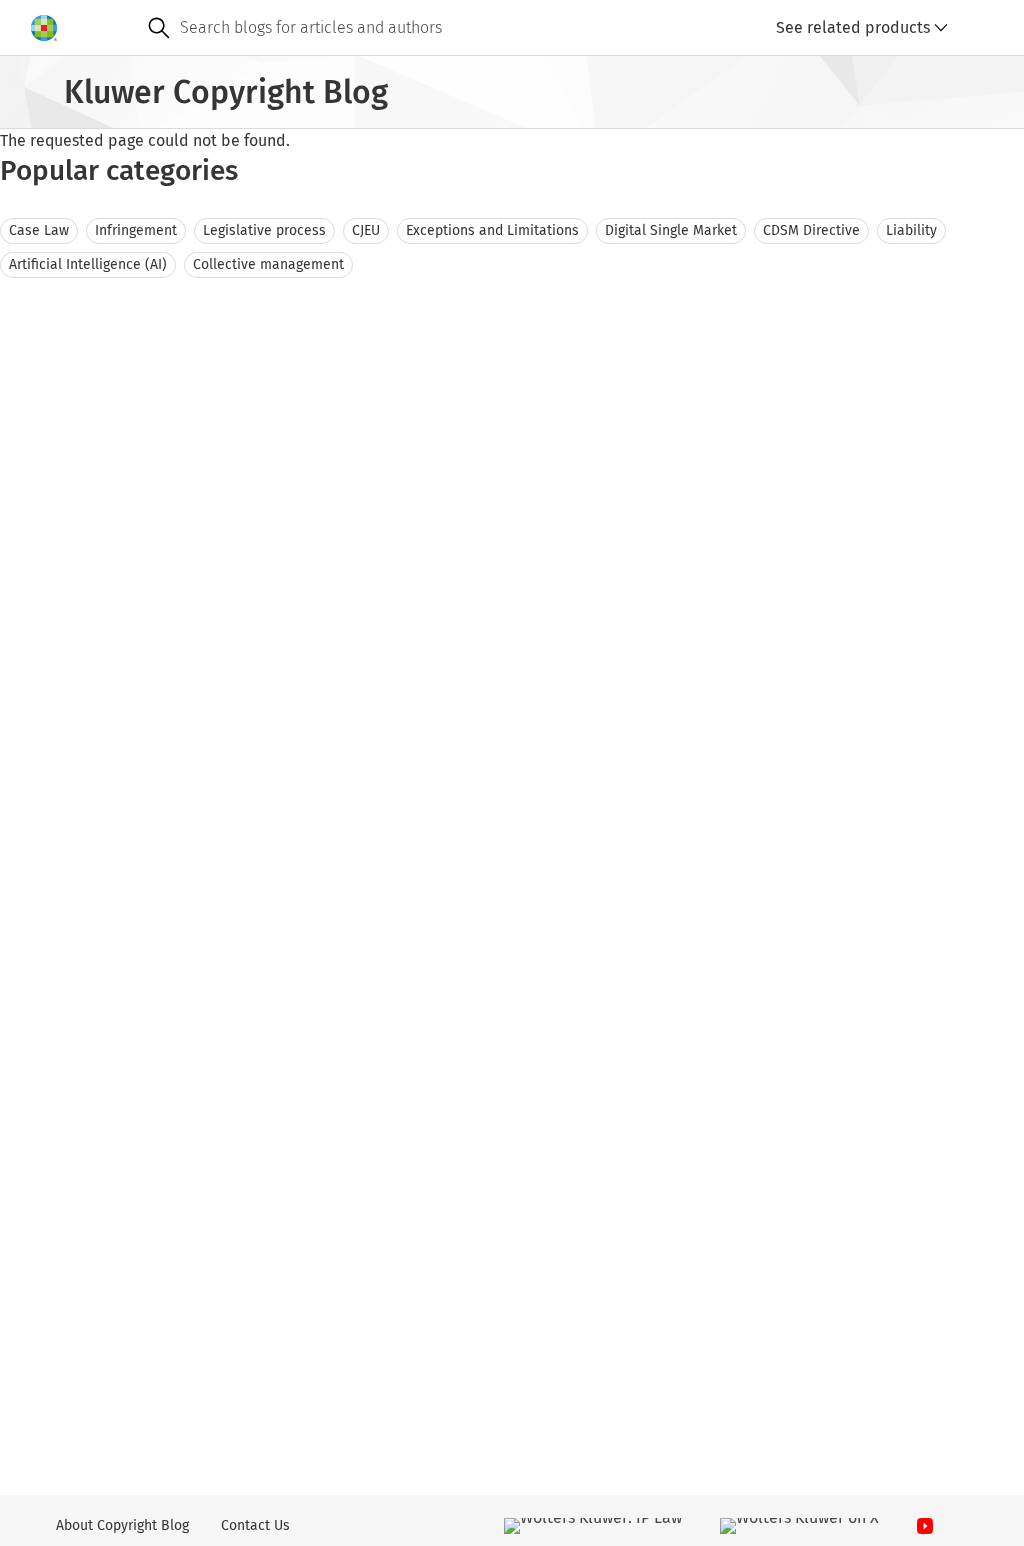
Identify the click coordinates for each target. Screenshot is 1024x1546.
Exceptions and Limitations (492, 230)
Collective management (268, 264)
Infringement (136, 230)
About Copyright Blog (122, 1525)
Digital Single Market (671, 230)
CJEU (366, 230)
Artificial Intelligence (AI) (88, 264)
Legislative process (264, 230)
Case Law (39, 230)
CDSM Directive (811, 230)
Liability (911, 230)
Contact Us (255, 1525)
